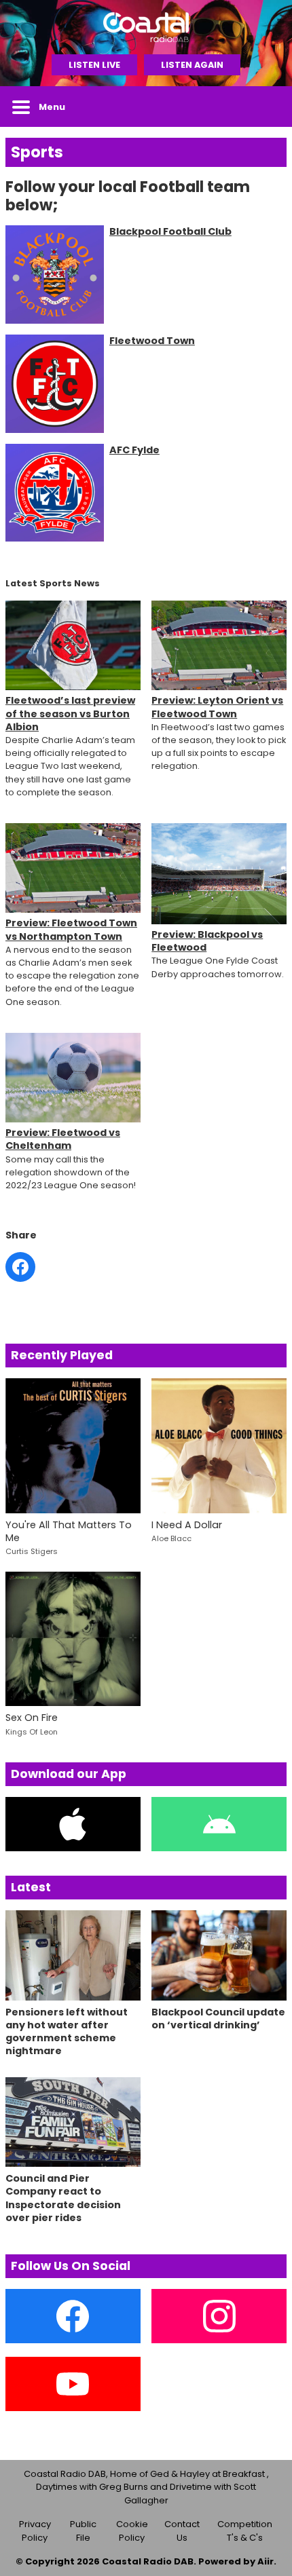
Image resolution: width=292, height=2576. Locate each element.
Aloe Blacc (171, 1538)
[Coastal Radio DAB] (146, 27)
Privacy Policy (35, 2531)
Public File (83, 2531)
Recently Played (62, 1355)
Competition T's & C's (245, 2531)
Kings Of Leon (32, 1732)
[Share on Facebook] (20, 1267)
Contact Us (182, 2531)
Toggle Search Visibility (266, 107)
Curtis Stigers (32, 1551)
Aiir (266, 2561)
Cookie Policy (132, 2531)
